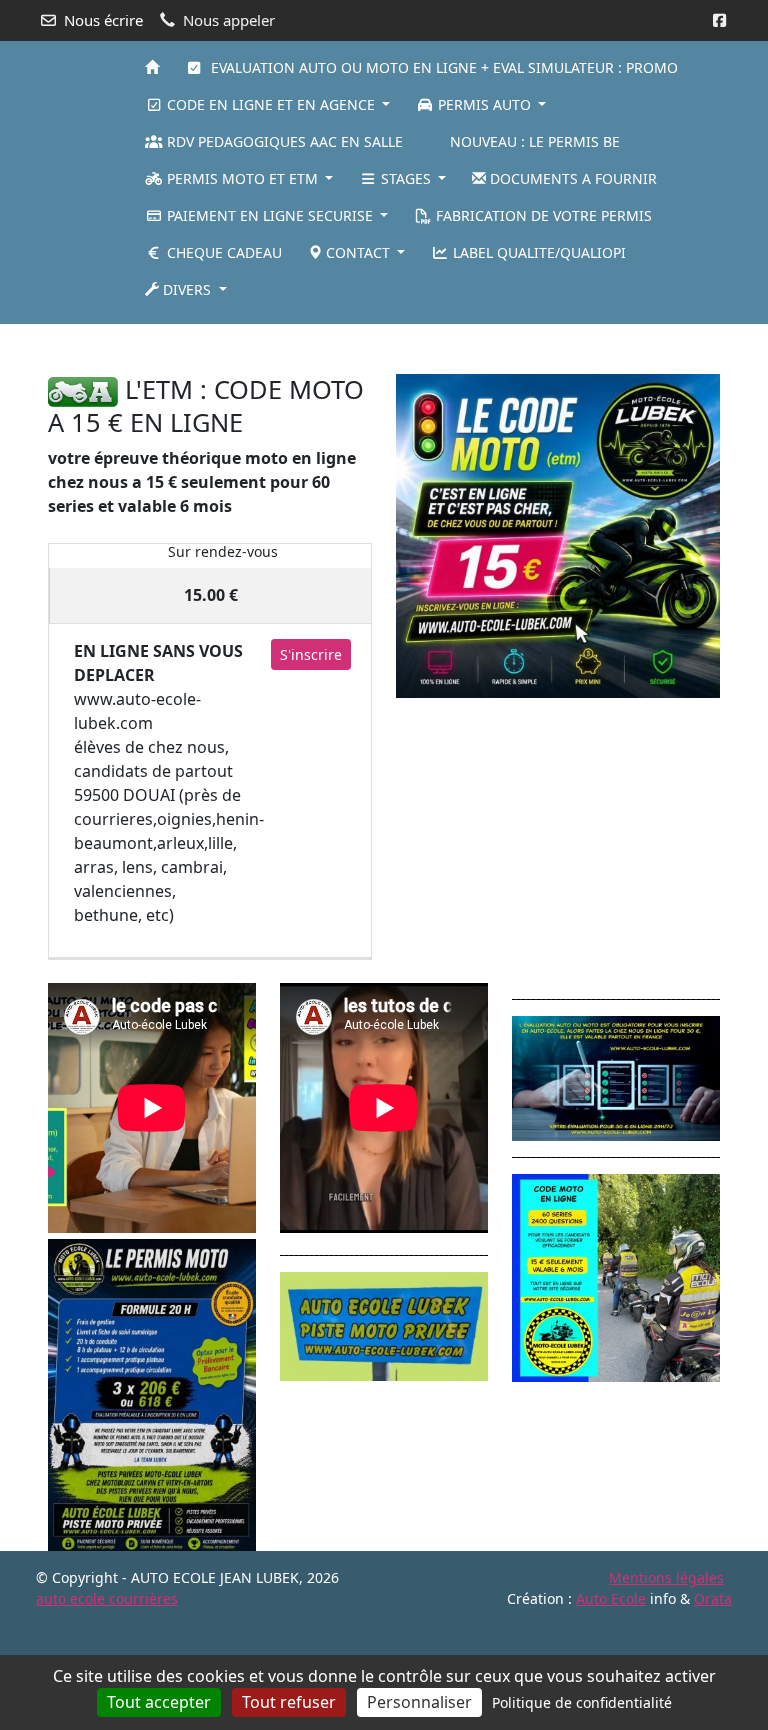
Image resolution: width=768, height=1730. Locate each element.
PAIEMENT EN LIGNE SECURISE (270, 215)
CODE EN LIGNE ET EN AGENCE (271, 104)
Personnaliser (419, 1702)
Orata (713, 1598)
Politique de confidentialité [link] (582, 1702)
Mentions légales (666, 1577)
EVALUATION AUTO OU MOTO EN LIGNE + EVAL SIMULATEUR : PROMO (440, 67)
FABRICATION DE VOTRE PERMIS (542, 215)
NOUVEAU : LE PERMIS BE (533, 141)
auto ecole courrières (107, 1598)
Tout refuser (289, 1702)
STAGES (406, 178)
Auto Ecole (611, 1598)
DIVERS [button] (187, 289)
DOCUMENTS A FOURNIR (571, 178)
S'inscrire (311, 654)
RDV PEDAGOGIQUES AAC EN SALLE (283, 141)
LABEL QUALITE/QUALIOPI (537, 252)
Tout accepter (159, 1702)
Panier (101, 179)
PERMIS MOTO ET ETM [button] (242, 178)
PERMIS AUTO (484, 104)
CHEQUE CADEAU (222, 252)
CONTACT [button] (358, 252)
